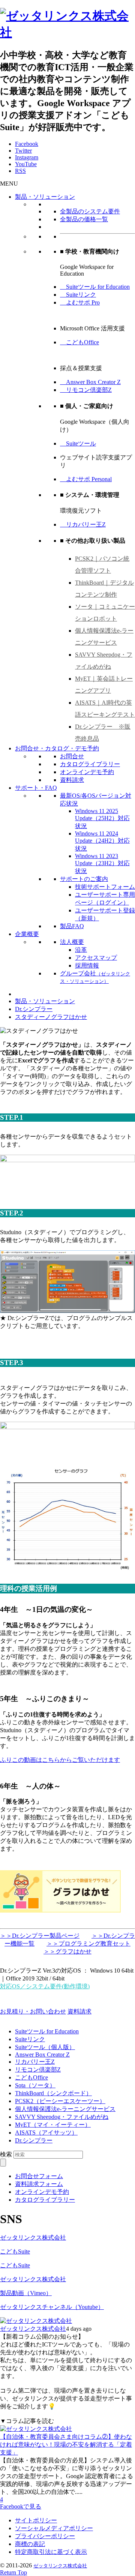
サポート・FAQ (36, 788)
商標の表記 (30, 2544)
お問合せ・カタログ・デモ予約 (57, 748)
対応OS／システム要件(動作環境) (45, 1986)
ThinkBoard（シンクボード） (53, 2093)
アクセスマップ (96, 958)
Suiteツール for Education (95, 287)
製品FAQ (72, 926)
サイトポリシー (36, 2520)
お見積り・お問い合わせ (33, 2011)
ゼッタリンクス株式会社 (33, 2238)
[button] (9, 184)
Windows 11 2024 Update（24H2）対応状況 (102, 841)
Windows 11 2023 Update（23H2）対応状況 (102, 863)
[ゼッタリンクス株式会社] (67, 32)
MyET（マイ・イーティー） (53, 2125)
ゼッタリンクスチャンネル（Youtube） (52, 2307)
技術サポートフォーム (105, 887)
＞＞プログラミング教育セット (88, 1944)
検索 (6, 2154)
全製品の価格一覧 (84, 219)
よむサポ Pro (80, 302)
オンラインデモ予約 (87, 772)
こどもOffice (79, 342)
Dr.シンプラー (34, 2140)
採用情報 (87, 965)
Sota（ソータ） (35, 2085)
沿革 (81, 950)
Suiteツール (78, 443)
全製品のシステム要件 (90, 211)
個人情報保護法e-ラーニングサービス (65, 2109)
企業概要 (27, 934)
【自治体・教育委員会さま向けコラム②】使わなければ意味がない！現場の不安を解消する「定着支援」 (66, 2445)
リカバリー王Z (83, 524)
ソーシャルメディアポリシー (54, 2528)
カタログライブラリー (90, 764)
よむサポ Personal (86, 479)
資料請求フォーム (39, 2184)
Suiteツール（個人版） (45, 2047)
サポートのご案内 (84, 879)
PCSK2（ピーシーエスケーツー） (60, 2101)
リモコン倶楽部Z (86, 390)
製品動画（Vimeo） (26, 2293)
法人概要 (72, 942)
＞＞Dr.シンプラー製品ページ (40, 1936)
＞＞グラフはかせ (67, 1951)
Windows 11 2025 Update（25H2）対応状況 (102, 818)
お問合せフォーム (39, 2176)
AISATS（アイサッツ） (46, 2133)
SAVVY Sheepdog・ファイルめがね (62, 2117)
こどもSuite (15, 2251)
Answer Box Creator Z (90, 382)
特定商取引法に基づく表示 (51, 2552)
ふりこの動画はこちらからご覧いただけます (60, 1760)
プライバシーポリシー (45, 2536)
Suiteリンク (78, 295)
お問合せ (72, 756)
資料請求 (72, 780)
